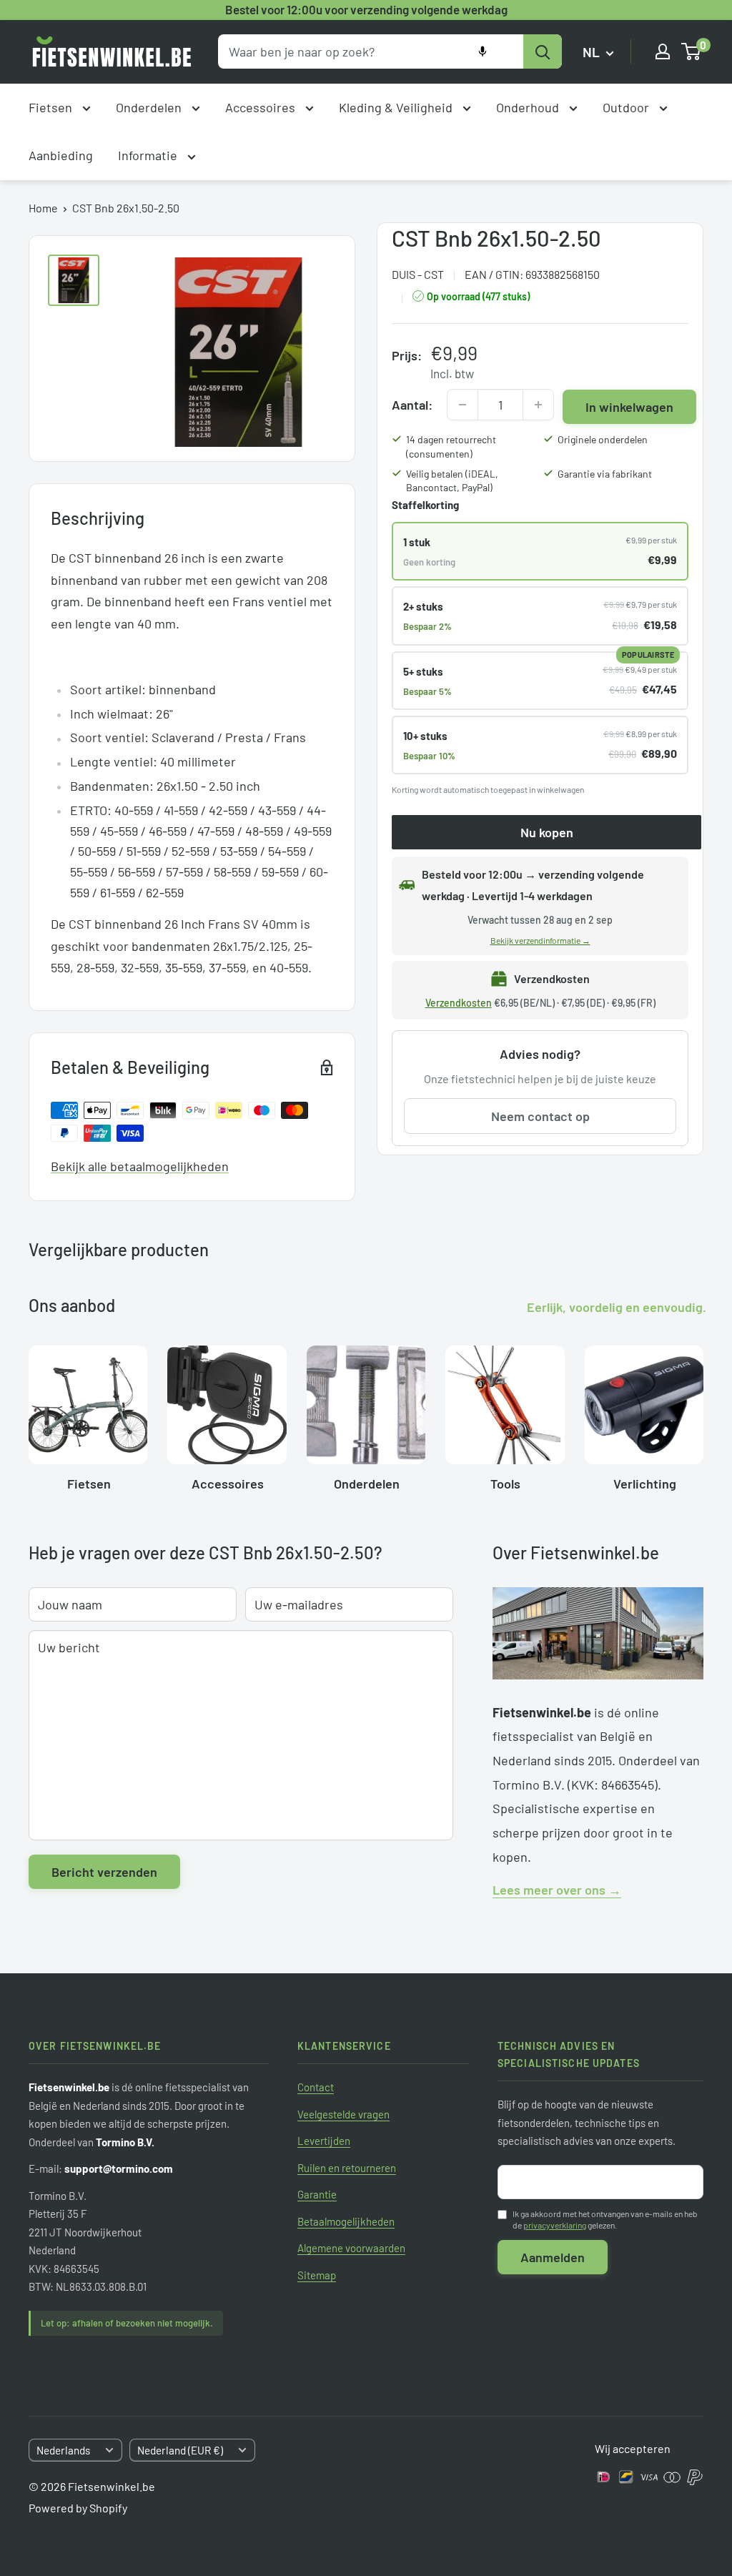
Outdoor (627, 107)
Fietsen (52, 107)
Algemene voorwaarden (351, 2248)
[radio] (540, 551)
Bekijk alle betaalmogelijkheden (140, 1166)
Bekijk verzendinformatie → (540, 940)
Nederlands (63, 2450)
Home (43, 208)
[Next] (703, 1413)
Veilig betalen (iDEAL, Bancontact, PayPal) (452, 481)
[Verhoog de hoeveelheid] (538, 405)
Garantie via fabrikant (605, 474)
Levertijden (324, 2141)
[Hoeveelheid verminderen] (463, 405)
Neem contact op (540, 1116)
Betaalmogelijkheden (346, 2221)
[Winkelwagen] (692, 51)
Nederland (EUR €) (180, 2450)
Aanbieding (61, 155)
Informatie (149, 155)
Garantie (317, 2194)
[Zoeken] (543, 51)
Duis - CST (418, 274)
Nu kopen (547, 832)
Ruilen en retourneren (347, 2168)
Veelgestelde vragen (343, 2114)
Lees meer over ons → (557, 1890)
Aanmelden (553, 2257)
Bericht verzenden (104, 1872)
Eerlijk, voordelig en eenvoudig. (617, 1307)
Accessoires (262, 107)
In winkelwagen (629, 407)
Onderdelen (150, 107)
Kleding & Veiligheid (397, 107)
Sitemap (317, 2275)
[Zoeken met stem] (483, 51)
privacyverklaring (555, 2225)
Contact (316, 2087)
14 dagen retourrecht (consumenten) (451, 446)
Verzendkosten (459, 1003)
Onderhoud (529, 107)
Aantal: (412, 405)
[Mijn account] (663, 51)
